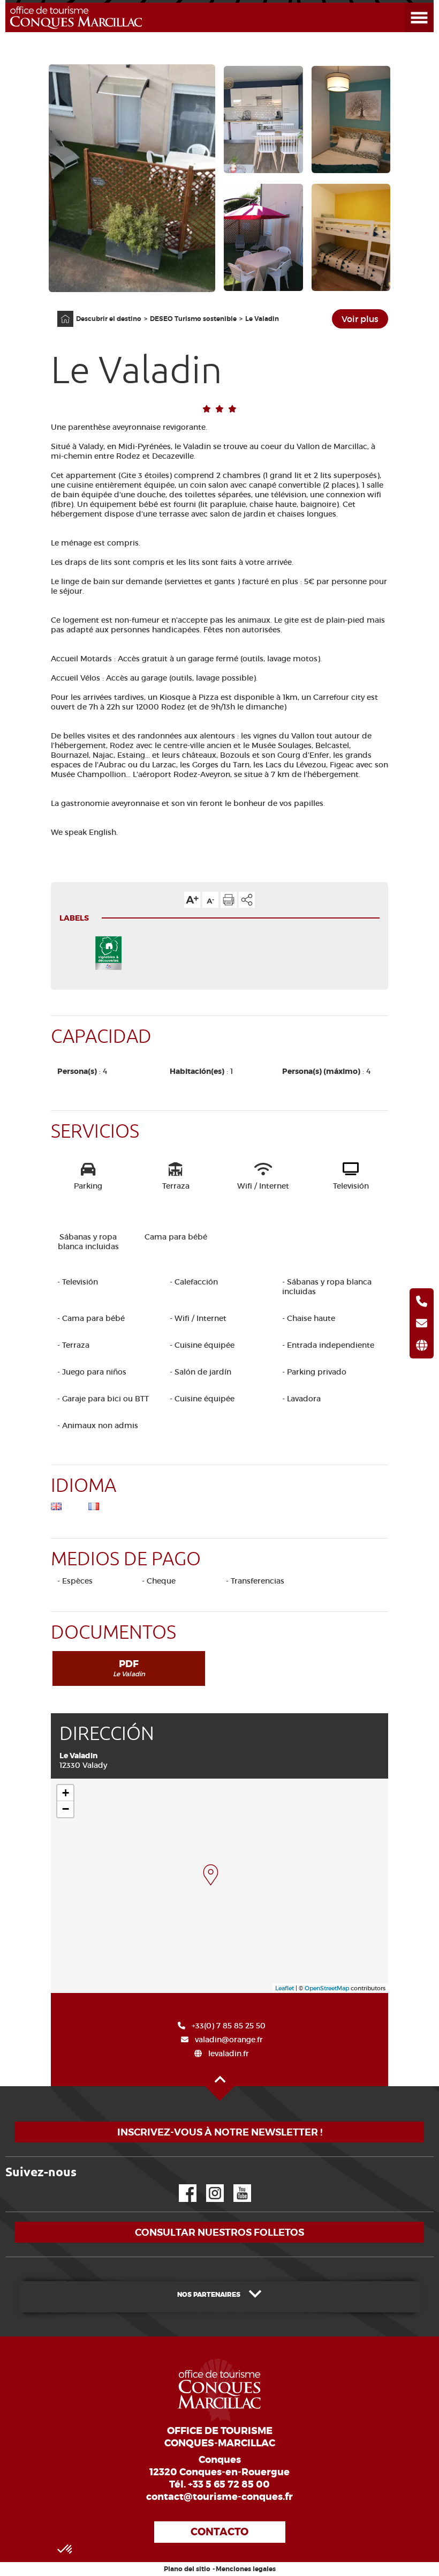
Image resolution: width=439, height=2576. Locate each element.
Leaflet (285, 1988)
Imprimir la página (229, 900)
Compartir (247, 900)
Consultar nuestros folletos (219, 2232)
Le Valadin (262, 319)
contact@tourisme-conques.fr (219, 2497)
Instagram (207, 2185)
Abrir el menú (406, 3)
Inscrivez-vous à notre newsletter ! (220, 2132)
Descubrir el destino (109, 319)
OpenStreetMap (327, 1988)
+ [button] (66, 1793)
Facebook (181, 2185)
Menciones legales (246, 2569)
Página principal (60, 311)
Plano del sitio (187, 2569)
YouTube (235, 2185)
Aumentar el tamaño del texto (192, 900)
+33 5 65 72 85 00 (229, 2484)
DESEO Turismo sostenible (193, 319)
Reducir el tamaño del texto (210, 900)
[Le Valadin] (211, 1875)
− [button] (66, 1809)
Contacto (219, 2532)
